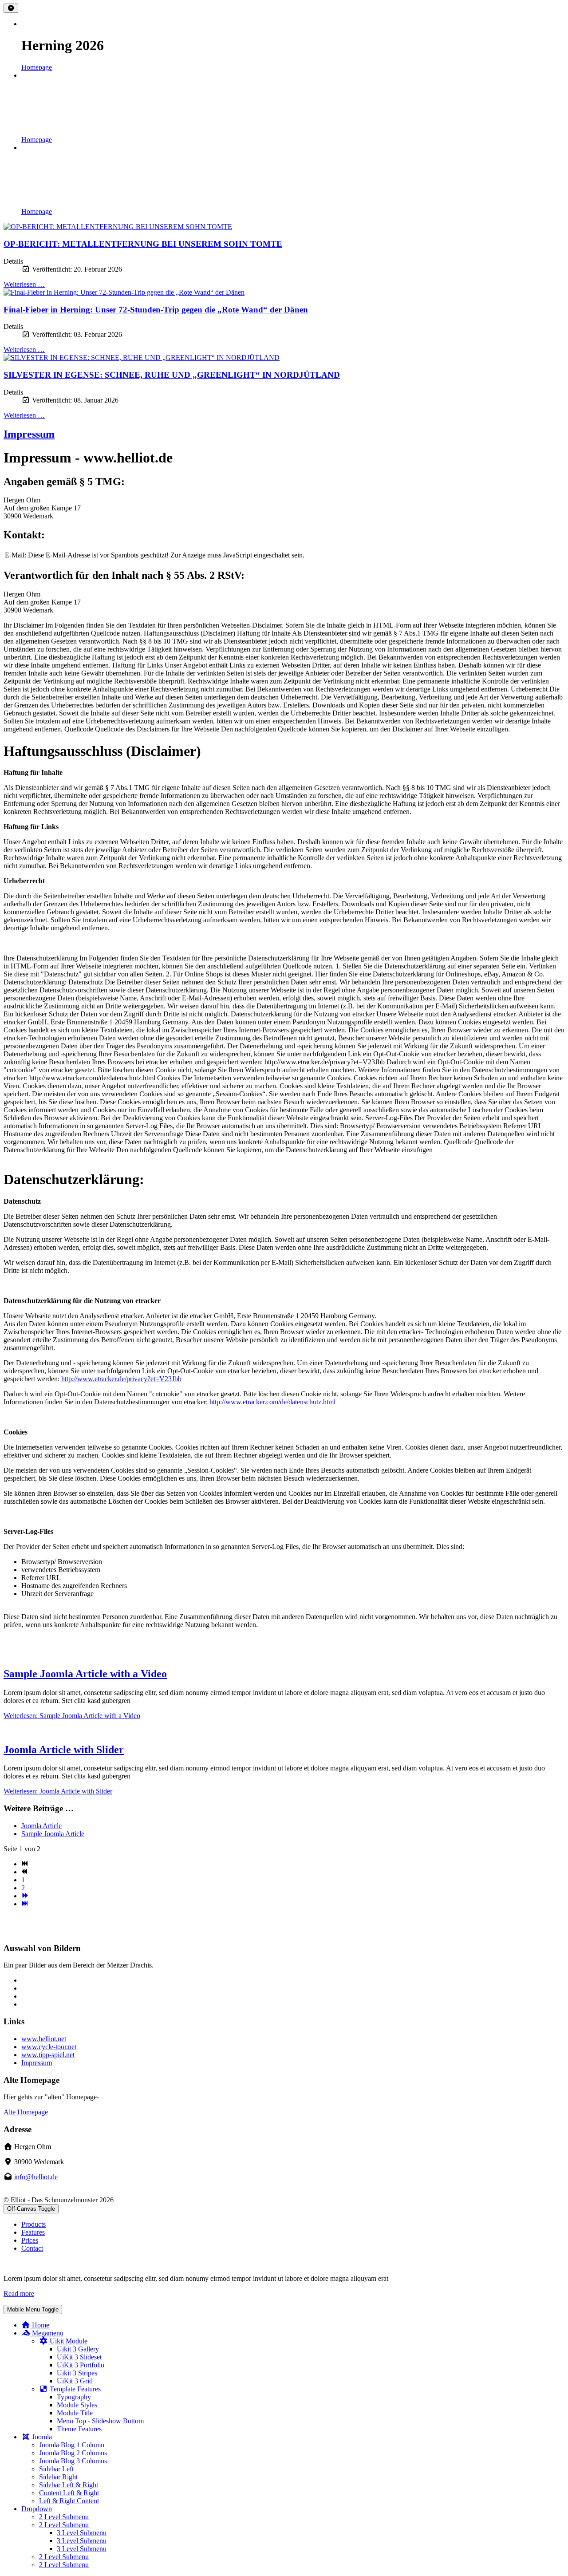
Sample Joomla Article (53, 1834)
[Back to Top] (11, 8)
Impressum (29, 434)
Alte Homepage (26, 2112)
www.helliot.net (44, 2039)
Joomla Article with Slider (64, 1750)
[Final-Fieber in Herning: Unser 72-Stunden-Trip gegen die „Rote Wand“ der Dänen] (284, 292)
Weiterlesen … (24, 284)
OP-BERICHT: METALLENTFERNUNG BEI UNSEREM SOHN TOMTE (143, 244)
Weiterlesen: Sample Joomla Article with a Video (72, 1716)
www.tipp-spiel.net (48, 2055)
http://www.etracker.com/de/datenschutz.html (272, 1402)
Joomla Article (41, 1826)
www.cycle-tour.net (49, 2047)
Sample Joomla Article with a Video (85, 1674)
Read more (19, 2294)
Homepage (37, 67)
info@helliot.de (36, 2177)
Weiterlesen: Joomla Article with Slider (58, 1791)
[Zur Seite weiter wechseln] (25, 1896)
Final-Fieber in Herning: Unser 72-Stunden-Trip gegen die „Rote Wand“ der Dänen (156, 310)
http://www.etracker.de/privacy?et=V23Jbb (121, 1379)
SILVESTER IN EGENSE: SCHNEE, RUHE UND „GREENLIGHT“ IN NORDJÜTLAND (172, 375)
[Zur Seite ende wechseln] (25, 1904)
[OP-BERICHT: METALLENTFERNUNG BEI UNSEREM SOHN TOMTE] (284, 227)
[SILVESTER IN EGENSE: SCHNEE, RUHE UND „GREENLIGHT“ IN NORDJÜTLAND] (284, 358)
